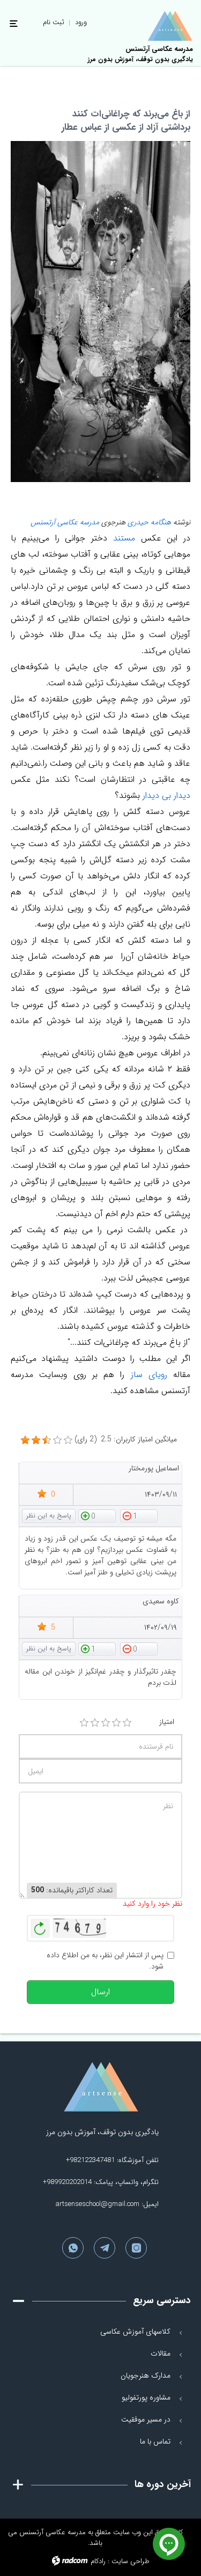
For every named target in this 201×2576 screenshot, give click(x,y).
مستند (121, 538)
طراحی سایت (131, 2561)
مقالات (161, 2353)
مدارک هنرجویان (146, 2375)
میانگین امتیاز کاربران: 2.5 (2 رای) (126, 1439)
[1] (84, 1723)
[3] (106, 1723)
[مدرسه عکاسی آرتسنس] (101, 2087)
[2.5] (25, 1440)
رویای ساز (146, 1375)
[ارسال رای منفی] (139, 1515)
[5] (127, 1723)
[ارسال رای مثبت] (97, 1515)
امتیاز (167, 1722)
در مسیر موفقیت (146, 2419)
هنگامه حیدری (149, 522)
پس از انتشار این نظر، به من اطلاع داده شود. (105, 1961)
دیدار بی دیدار (165, 795)
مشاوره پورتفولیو (146, 2397)
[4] (116, 1723)
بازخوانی (40, 1926)
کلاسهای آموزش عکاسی (135, 2331)
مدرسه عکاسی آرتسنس (65, 522)
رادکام (98, 2561)
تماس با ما (155, 2441)
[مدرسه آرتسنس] (170, 26)
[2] (95, 1723)
